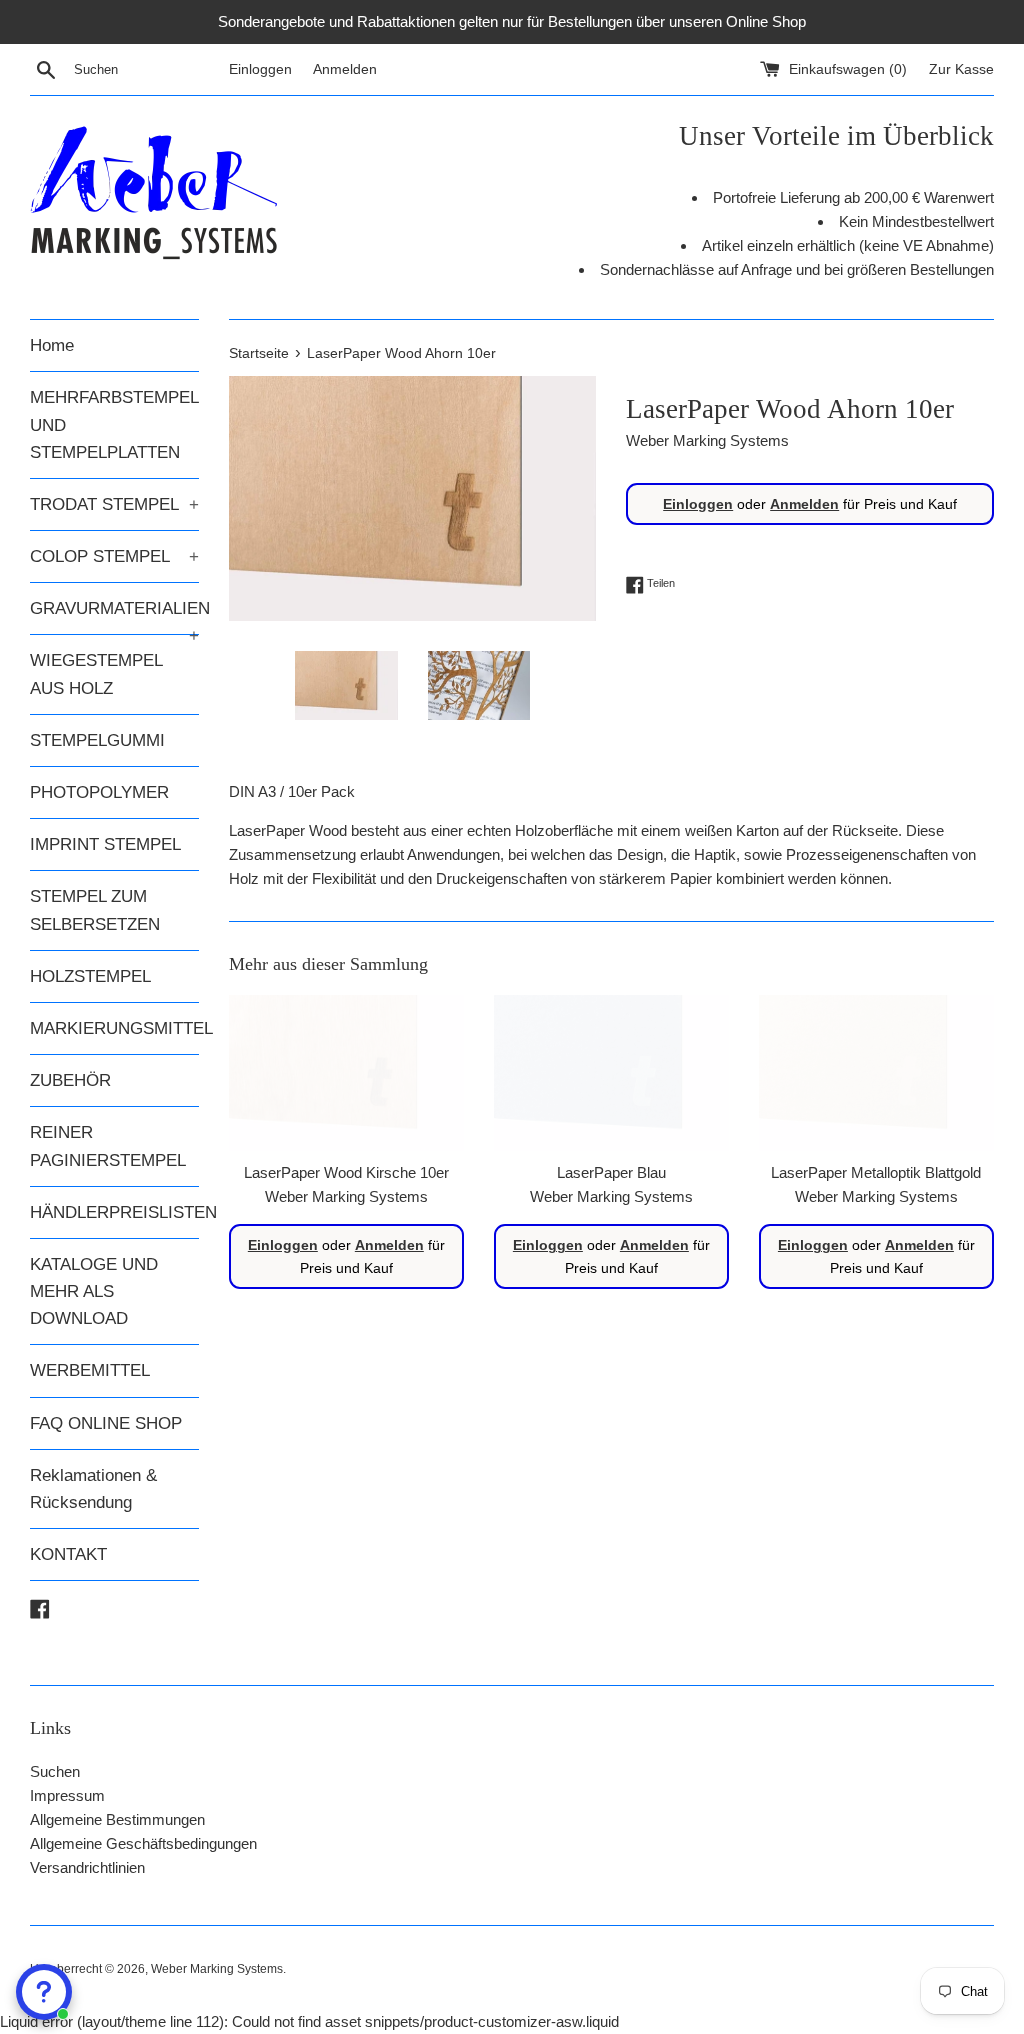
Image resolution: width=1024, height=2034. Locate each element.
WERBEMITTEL (90, 1370)
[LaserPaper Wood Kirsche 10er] (346, 1073)
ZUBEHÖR (70, 1080)
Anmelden (345, 69)
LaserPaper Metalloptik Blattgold (876, 1172)
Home (52, 345)
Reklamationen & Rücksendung (93, 1489)
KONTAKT (68, 1554)
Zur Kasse (961, 69)
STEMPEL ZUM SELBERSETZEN (95, 910)
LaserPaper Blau (611, 1172)
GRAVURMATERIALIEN (114, 616)
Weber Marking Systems (217, 1969)
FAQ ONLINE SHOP (106, 1423)
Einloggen (260, 69)
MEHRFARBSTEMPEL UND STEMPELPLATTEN (114, 424)
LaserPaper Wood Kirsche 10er (346, 1172)
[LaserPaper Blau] (611, 1073)
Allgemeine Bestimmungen (117, 1819)
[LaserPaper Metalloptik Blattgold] (876, 1073)
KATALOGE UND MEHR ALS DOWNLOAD (94, 1291)
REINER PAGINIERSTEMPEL (108, 1146)
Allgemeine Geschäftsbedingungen (143, 1843)
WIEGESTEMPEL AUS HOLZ (96, 674)
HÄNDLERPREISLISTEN (114, 1212)
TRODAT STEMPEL (114, 504)
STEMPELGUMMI (97, 740)
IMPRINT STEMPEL (105, 844)
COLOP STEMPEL (114, 556)
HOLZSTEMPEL (90, 976)
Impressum (67, 1795)
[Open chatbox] (44, 1992)
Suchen (55, 1771)
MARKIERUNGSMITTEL (114, 1028)
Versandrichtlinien (87, 1867)
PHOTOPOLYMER (99, 792)
